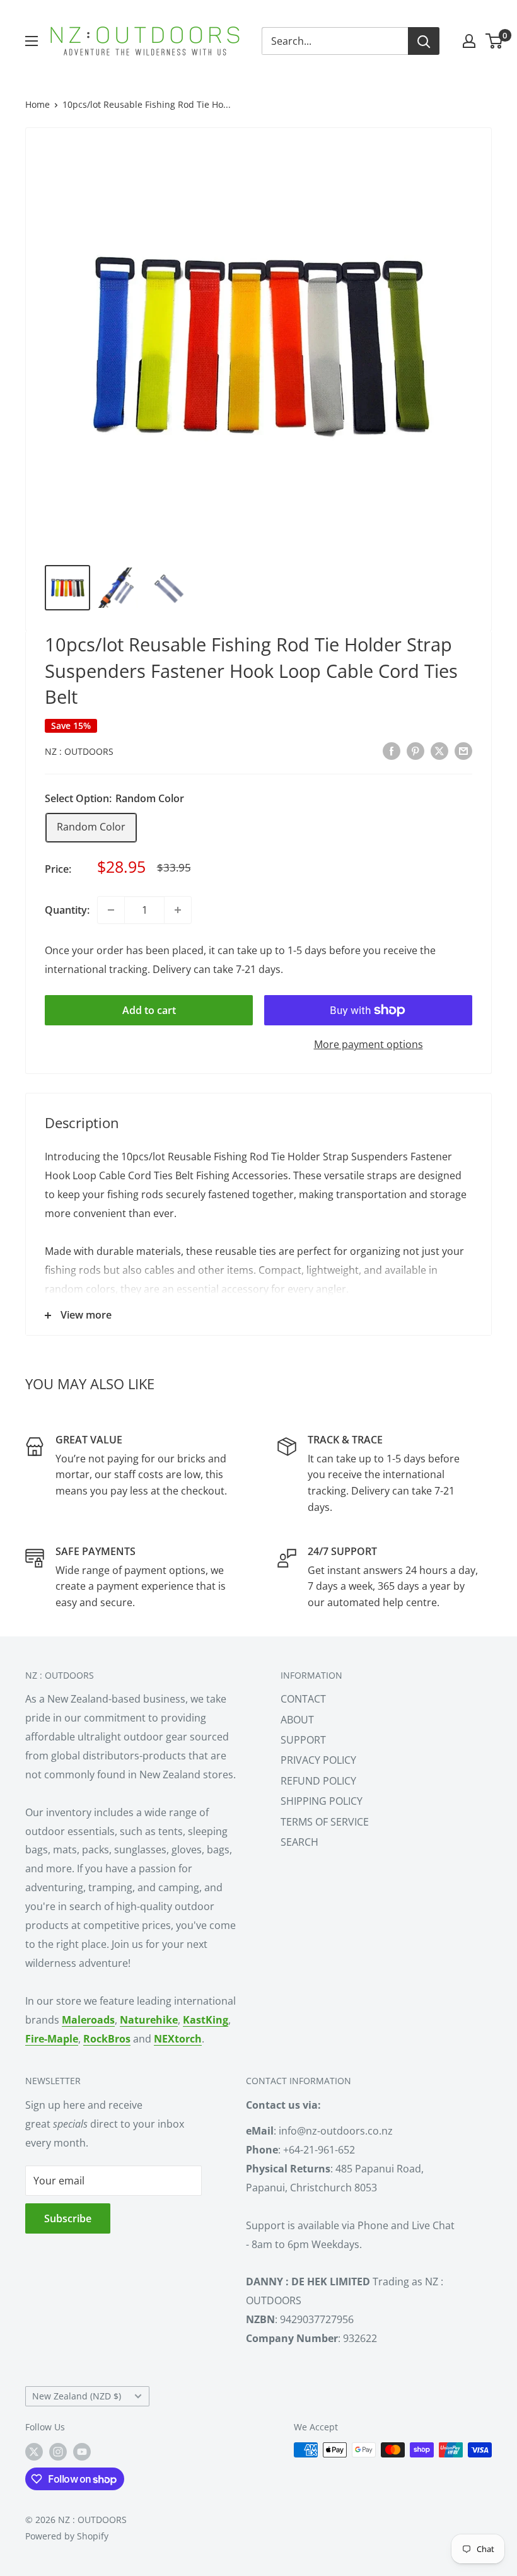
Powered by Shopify (67, 2536)
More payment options (369, 1044)
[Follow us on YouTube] (82, 2451)
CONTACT (303, 1699)
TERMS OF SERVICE (325, 1822)
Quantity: (67, 910)
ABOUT (297, 1720)
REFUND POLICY (318, 1781)
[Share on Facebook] (392, 750)
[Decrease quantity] (111, 910)
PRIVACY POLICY (318, 1760)
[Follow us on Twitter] (34, 2451)
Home (38, 104)
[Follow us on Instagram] (58, 2451)
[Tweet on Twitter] (439, 750)
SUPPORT (303, 1740)
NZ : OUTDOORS (79, 751)
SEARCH (299, 1842)
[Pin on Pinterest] (415, 750)
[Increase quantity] (178, 910)
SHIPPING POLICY (322, 1801)
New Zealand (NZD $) (77, 2396)
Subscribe (68, 2218)
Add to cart (149, 1010)
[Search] (424, 41)
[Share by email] (463, 750)
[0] (495, 41)
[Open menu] (32, 41)
